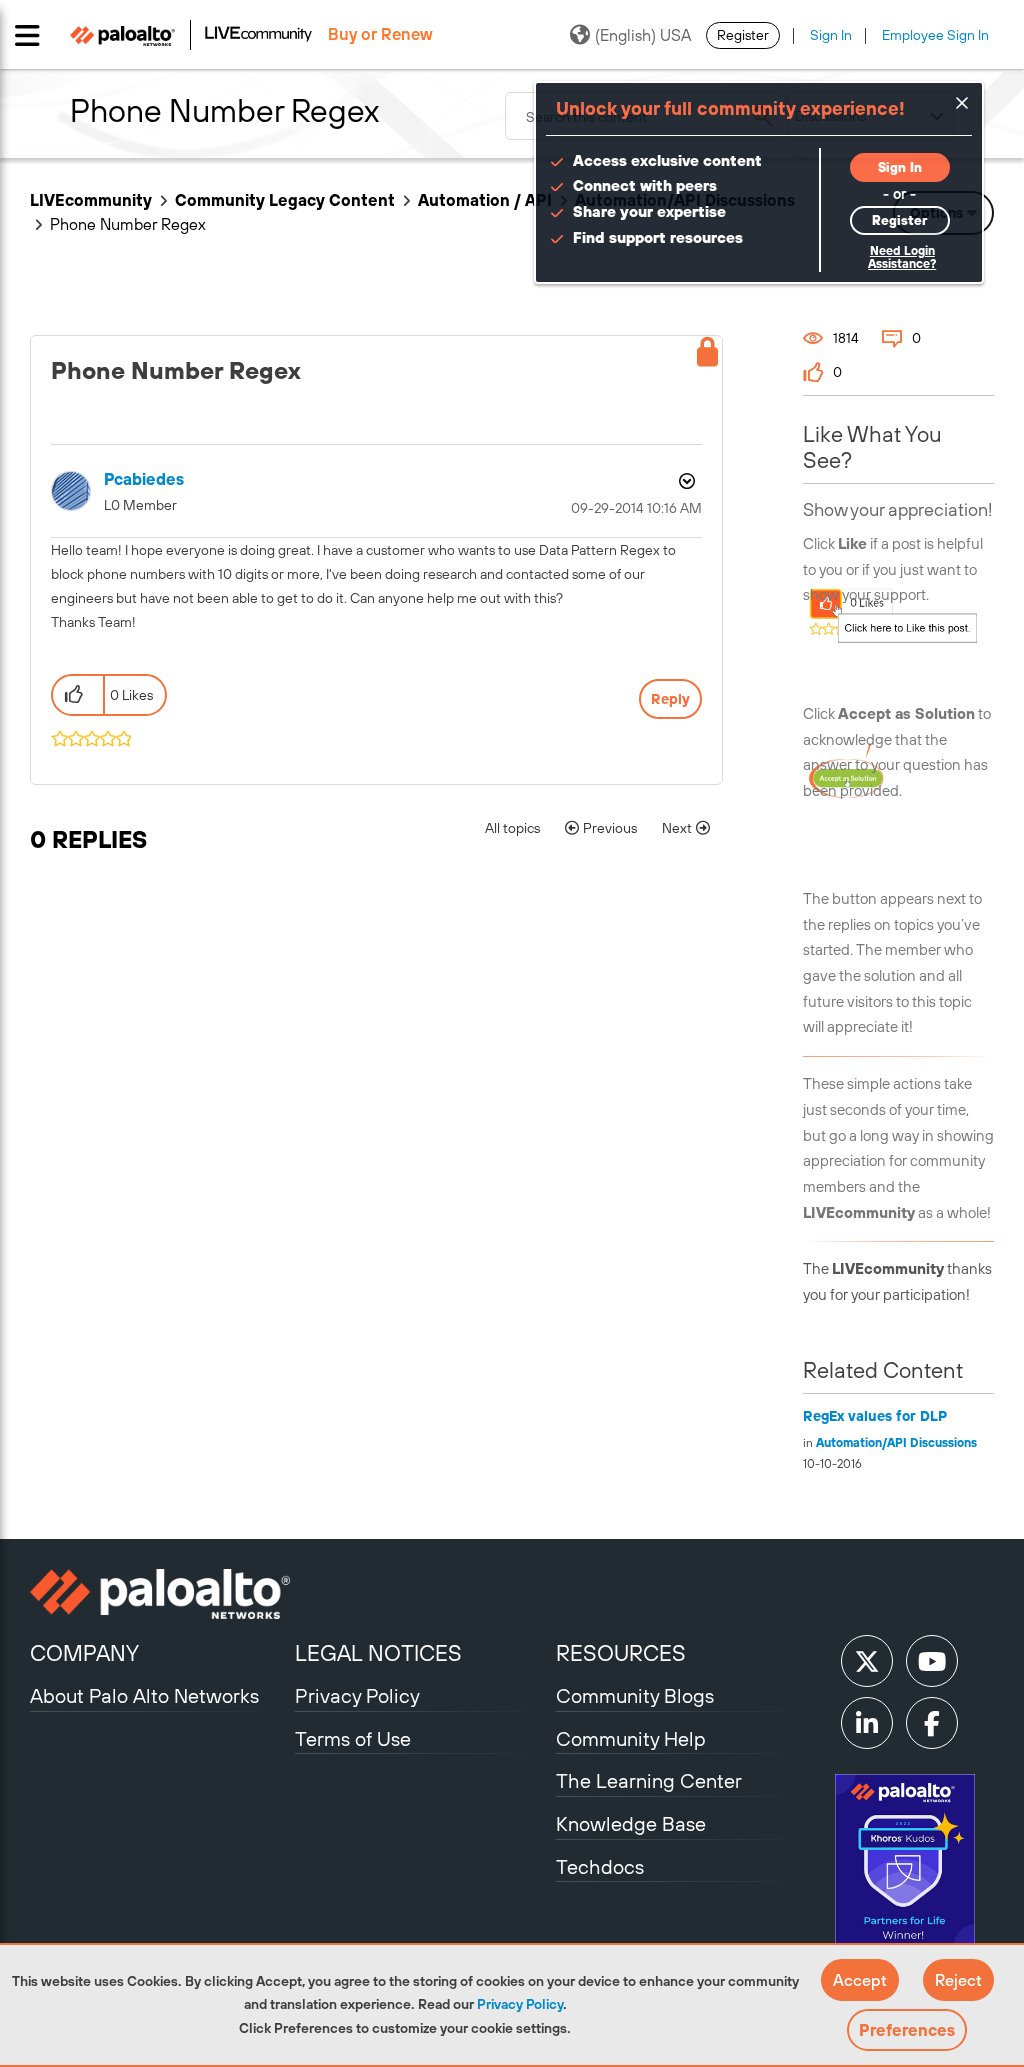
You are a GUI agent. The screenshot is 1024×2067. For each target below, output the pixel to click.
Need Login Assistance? (902, 257)
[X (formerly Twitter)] (867, 1661)
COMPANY (84, 1653)
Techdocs (600, 1866)
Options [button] (685, 481)
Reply (670, 699)
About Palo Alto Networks (144, 1695)
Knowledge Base (631, 1823)
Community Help (631, 1738)
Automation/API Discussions (896, 1443)
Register (743, 35)
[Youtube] (932, 1661)
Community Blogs (635, 1695)
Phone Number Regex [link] (128, 224)
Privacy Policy (520, 2004)
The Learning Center (649, 1780)
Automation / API (485, 200)
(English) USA (643, 35)
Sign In (831, 35)
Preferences (907, 2030)
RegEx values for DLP (875, 1416)
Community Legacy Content (285, 200)
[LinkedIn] (867, 1723)
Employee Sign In (935, 35)
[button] (860, 1980)
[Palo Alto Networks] (160, 1594)
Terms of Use (353, 1738)
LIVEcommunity (91, 200)
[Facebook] (932, 1723)
